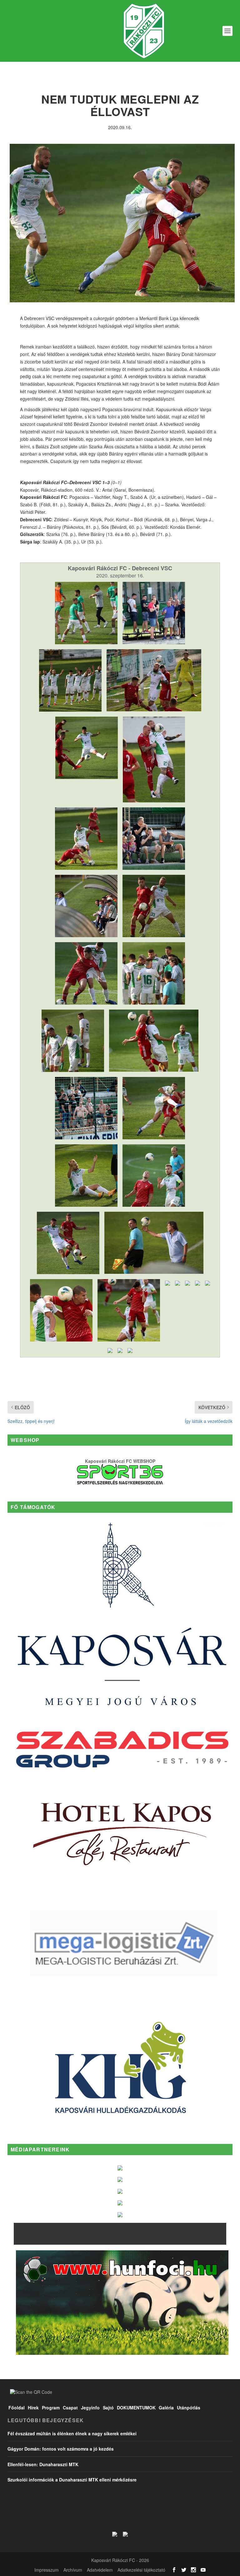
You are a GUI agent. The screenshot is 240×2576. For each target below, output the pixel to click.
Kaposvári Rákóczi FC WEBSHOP (120, 1461)
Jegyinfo (90, 2408)
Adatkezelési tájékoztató (141, 2570)
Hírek (33, 2408)
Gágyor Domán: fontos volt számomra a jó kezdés (61, 2449)
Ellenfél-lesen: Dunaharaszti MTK (43, 2464)
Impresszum (47, 2570)
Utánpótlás (189, 2408)
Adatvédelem (100, 2570)
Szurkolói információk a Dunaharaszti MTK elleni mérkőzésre (72, 2480)
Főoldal (17, 2408)
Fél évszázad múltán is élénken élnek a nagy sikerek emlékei (72, 2433)
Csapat (70, 2408)
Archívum (73, 2570)
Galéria (166, 2408)
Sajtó (108, 2408)
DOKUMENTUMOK (136, 2408)
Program (51, 2408)
